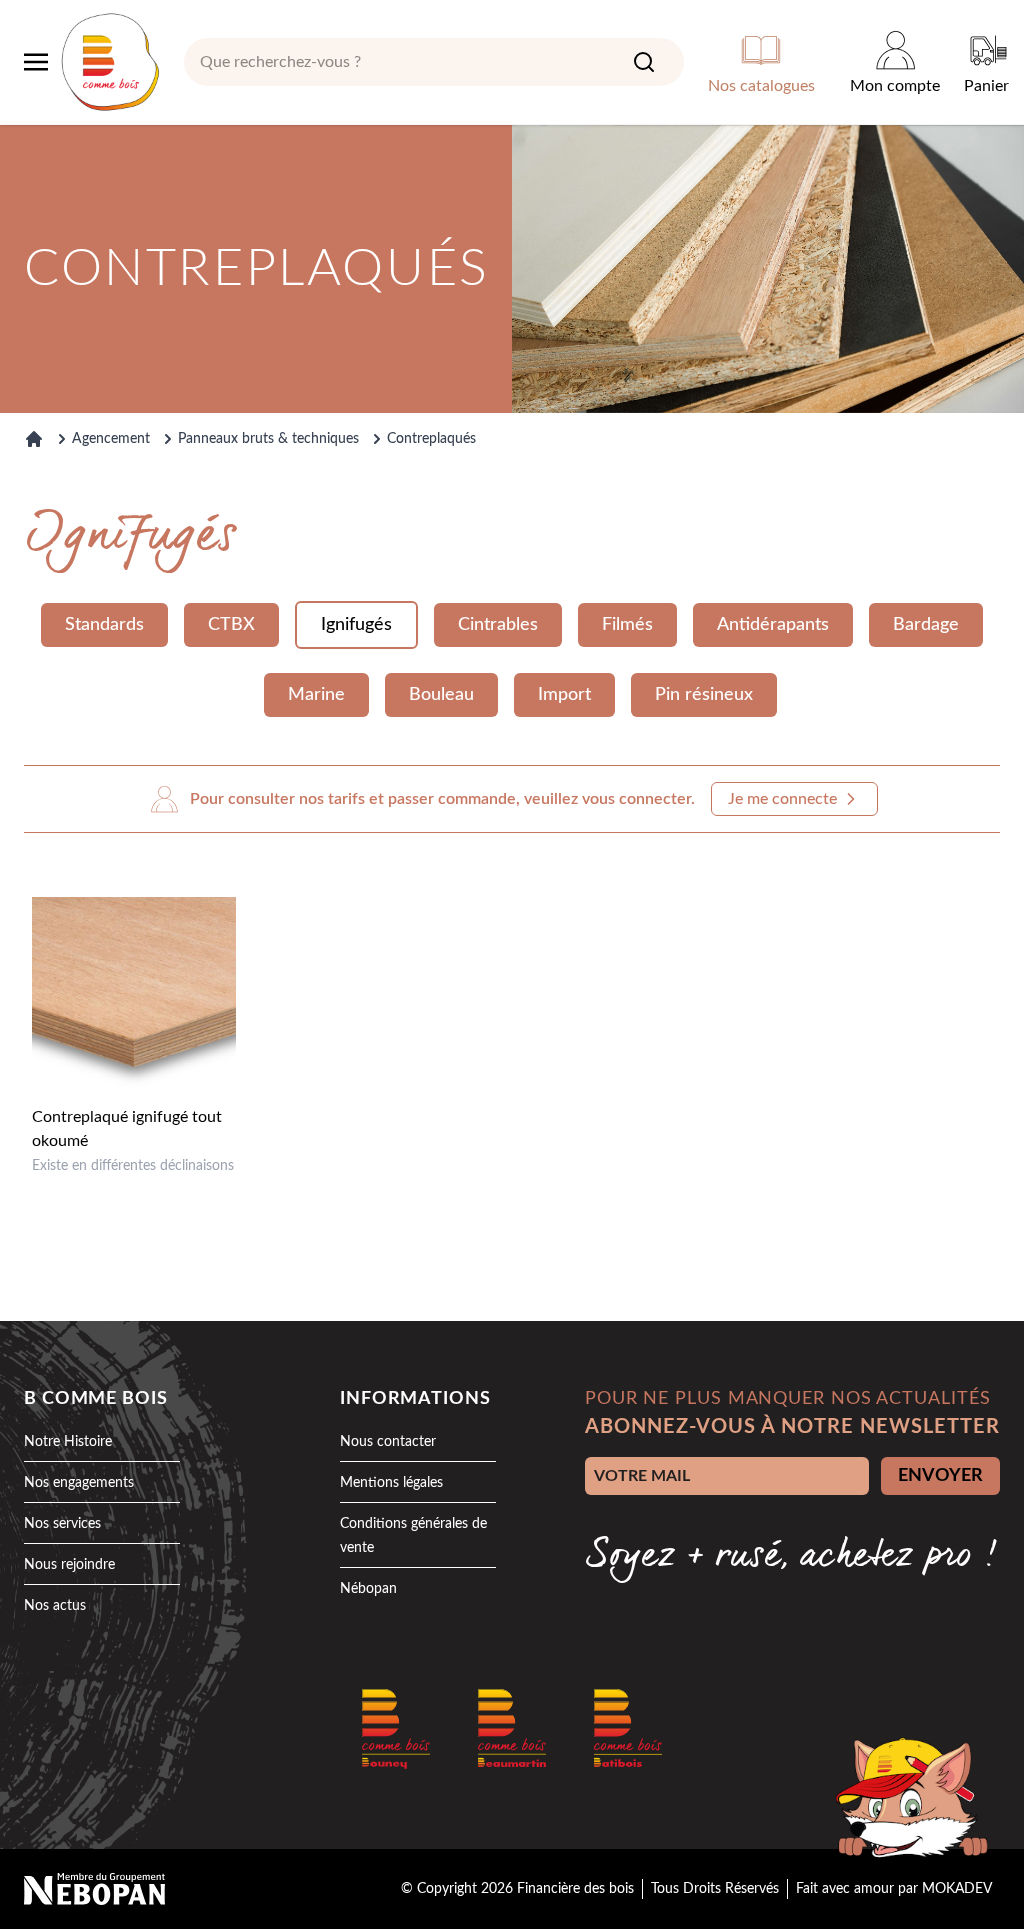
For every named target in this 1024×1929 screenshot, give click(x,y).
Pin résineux (704, 695)
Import (564, 695)
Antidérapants (773, 625)
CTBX (231, 625)
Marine (316, 695)
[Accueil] (34, 439)
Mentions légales (391, 1483)
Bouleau (441, 695)
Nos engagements (79, 1483)
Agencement (111, 439)
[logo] (110, 62)
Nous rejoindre (69, 1565)
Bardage (926, 625)
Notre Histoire (68, 1442)
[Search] (644, 62)
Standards (104, 625)
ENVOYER (940, 1476)
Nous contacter (388, 1442)
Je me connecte (782, 799)
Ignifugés (356, 625)
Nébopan (368, 1589)
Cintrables (498, 625)
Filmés (627, 625)
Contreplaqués (431, 439)
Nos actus (55, 1606)
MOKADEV (957, 1889)
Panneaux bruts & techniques (268, 439)
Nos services (62, 1524)
